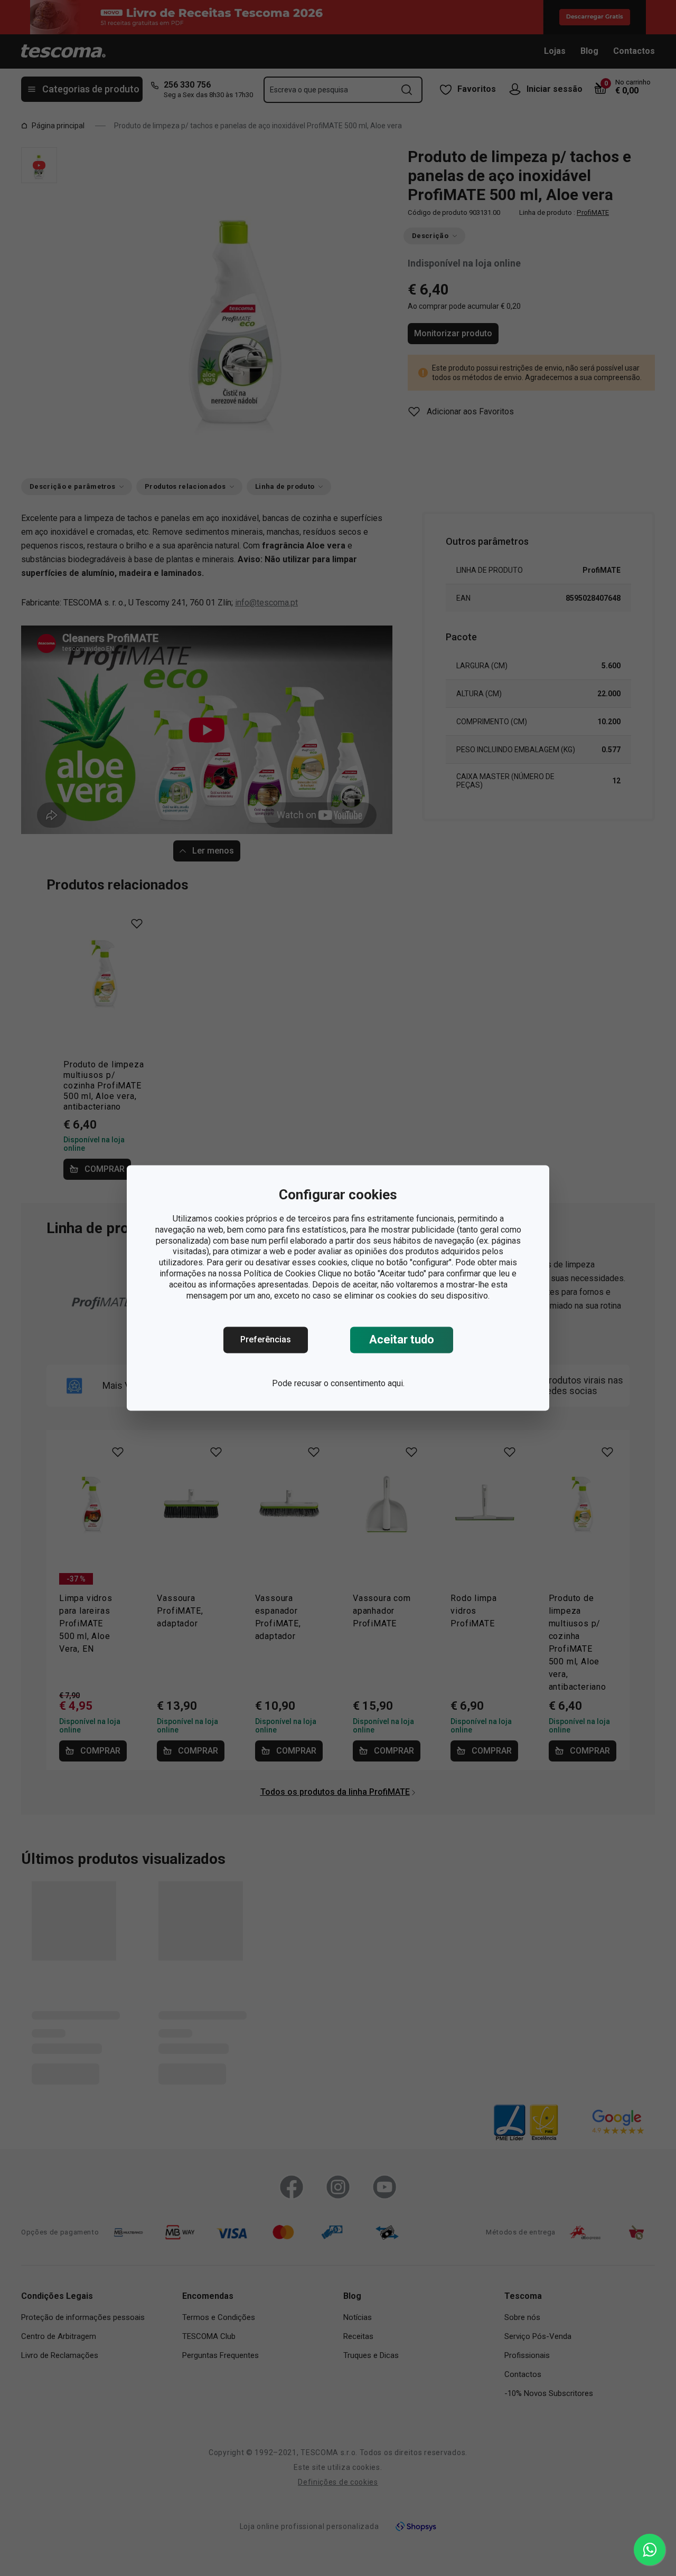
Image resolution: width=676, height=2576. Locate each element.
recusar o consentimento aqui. (349, 1384)
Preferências (266, 1340)
